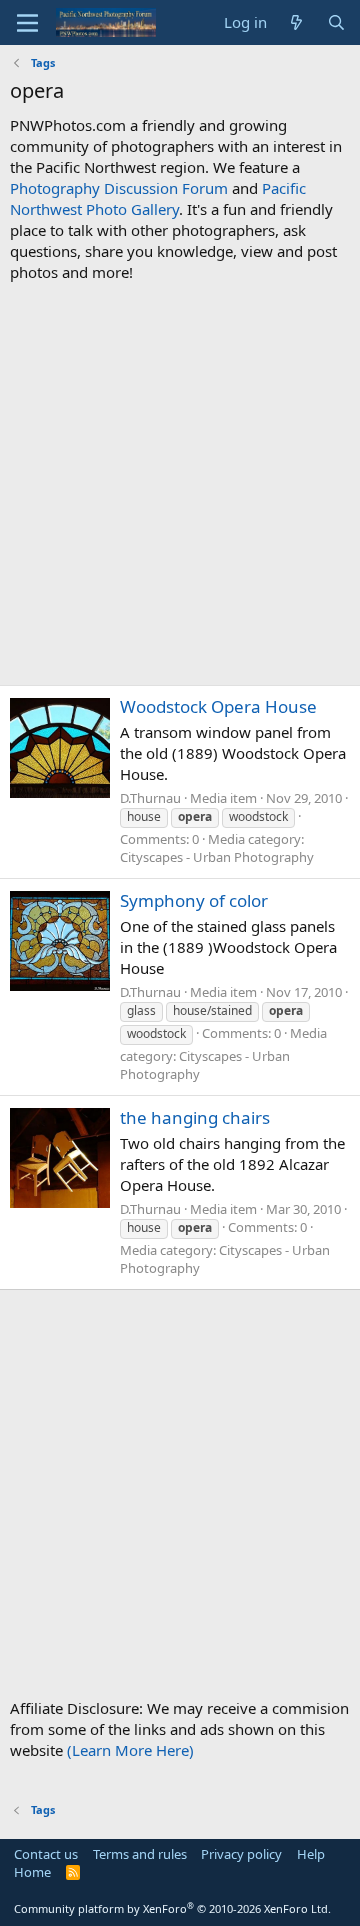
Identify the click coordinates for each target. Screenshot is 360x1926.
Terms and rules (140, 1854)
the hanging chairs (195, 1117)
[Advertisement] (180, 484)
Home (32, 1872)
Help (311, 1854)
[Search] (336, 22)
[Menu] (27, 23)
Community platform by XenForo (172, 1908)
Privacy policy (241, 1854)
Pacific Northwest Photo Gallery (158, 198)
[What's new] (296, 22)
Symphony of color (194, 900)
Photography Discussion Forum (119, 188)
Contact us (46, 1854)
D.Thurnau (150, 798)
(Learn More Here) (130, 1750)
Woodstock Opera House (218, 706)
